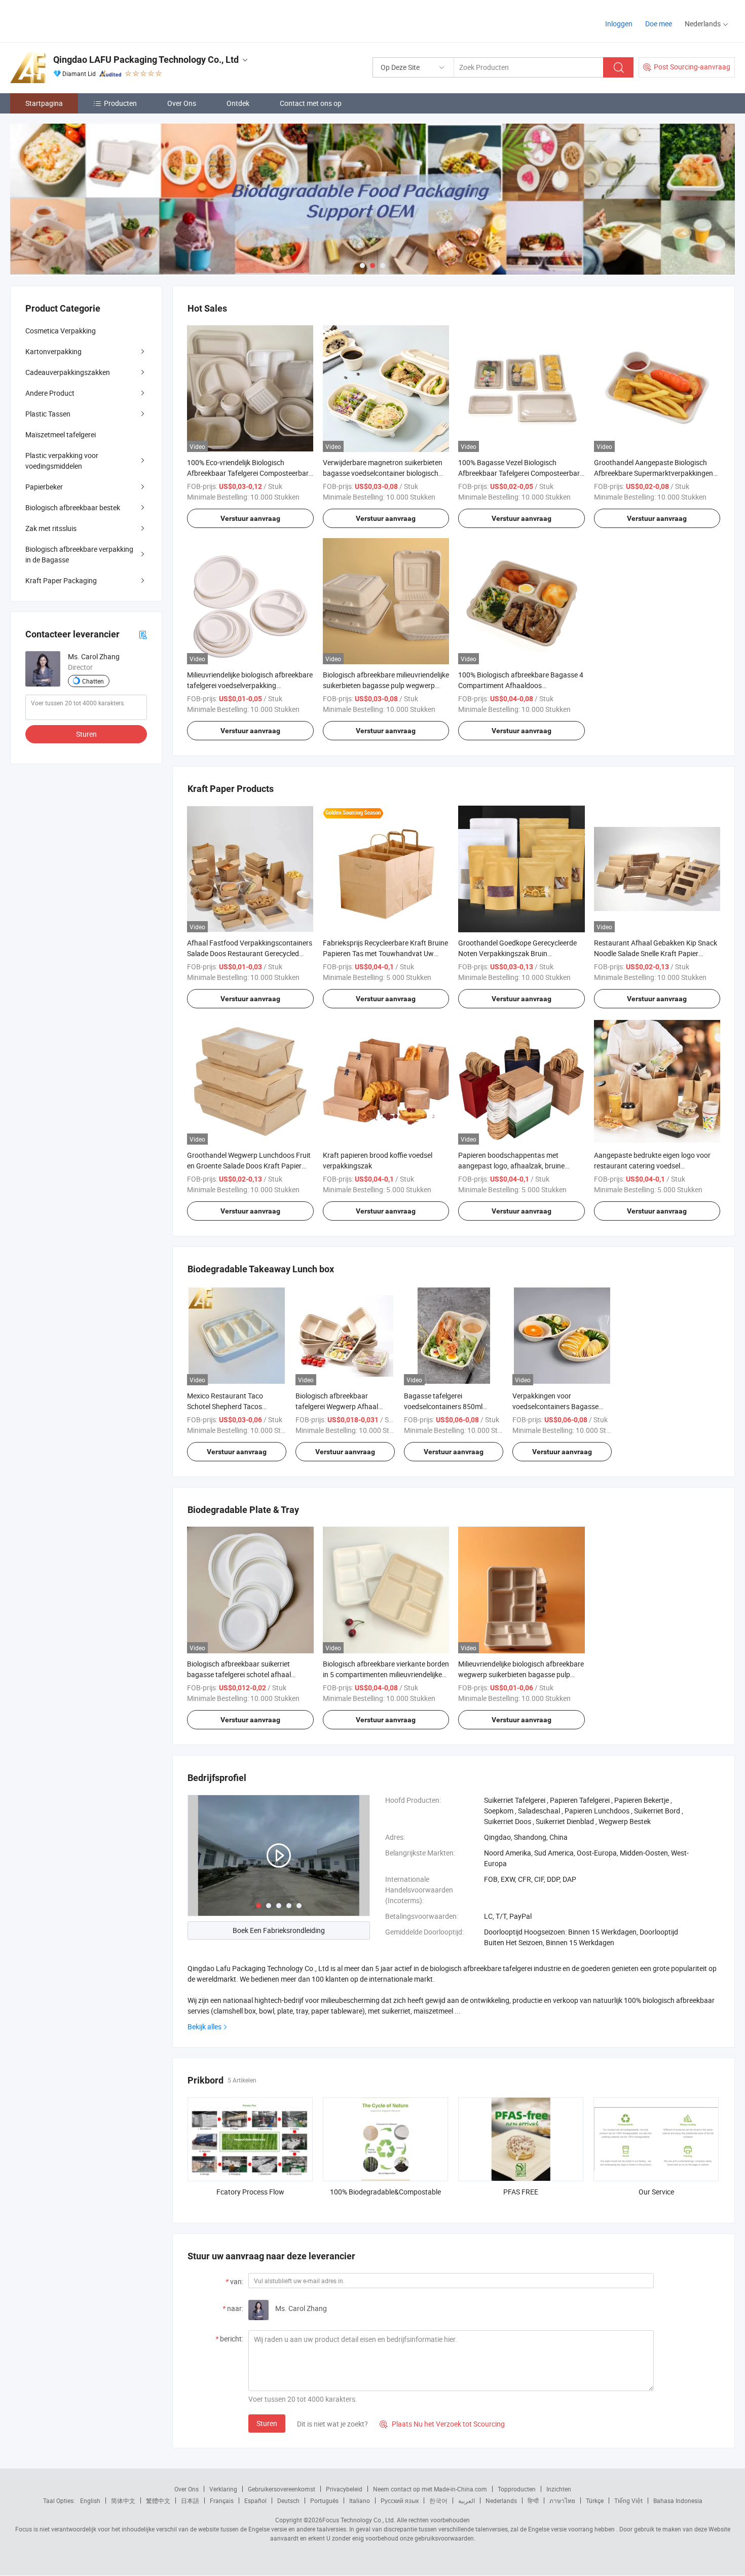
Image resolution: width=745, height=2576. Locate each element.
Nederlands (501, 2501)
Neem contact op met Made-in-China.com (430, 2489)
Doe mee (659, 24)
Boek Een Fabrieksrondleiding (279, 1930)
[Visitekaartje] (143, 634)
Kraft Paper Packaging (61, 580)
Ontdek (238, 103)
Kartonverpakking (53, 351)
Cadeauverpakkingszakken (68, 372)
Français (222, 2501)
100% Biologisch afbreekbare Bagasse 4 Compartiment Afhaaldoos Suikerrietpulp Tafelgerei (521, 685)
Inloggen (619, 24)
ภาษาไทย (562, 2501)
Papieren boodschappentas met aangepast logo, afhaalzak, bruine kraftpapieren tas (511, 1166)
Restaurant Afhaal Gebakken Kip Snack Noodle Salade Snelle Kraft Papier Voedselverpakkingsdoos (656, 953)
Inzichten (559, 2489)
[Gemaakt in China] (75, 20)
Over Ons (182, 103)
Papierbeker (44, 487)
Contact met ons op (311, 103)
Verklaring (223, 2489)
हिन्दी (533, 2501)
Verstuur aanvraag (250, 518)
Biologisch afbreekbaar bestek (73, 507)
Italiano (360, 2501)
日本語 (190, 2501)
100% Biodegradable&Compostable (385, 2192)
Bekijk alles (204, 2026)
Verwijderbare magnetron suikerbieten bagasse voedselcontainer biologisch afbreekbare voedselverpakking (383, 473)
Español (255, 2501)
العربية (467, 2501)
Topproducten (517, 2489)
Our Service (656, 2192)
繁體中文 (158, 2501)
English (90, 2501)
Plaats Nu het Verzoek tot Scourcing (442, 2424)
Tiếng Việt (628, 2501)
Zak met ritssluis (51, 528)
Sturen (267, 2423)
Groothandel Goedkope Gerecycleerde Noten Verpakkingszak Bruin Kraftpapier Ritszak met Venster (517, 953)
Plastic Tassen (48, 414)
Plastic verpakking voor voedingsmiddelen (62, 461)
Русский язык (400, 2501)
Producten (120, 103)
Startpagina (44, 103)
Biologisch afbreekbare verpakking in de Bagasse (79, 554)
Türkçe (595, 2501)
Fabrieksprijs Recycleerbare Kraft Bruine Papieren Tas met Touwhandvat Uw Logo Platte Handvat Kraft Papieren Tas (385, 953)
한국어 (438, 2501)
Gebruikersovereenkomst (282, 2489)
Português (324, 2501)
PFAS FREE (521, 2192)
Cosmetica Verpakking (61, 331)
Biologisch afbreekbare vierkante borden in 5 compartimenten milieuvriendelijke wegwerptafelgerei (386, 1674)
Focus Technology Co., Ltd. (359, 2520)
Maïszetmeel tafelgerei (61, 434)
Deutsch (288, 2501)
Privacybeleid (344, 2489)
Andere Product (50, 393)
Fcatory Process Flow (250, 2192)
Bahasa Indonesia (678, 2501)
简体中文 (123, 2501)
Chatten (93, 681)
